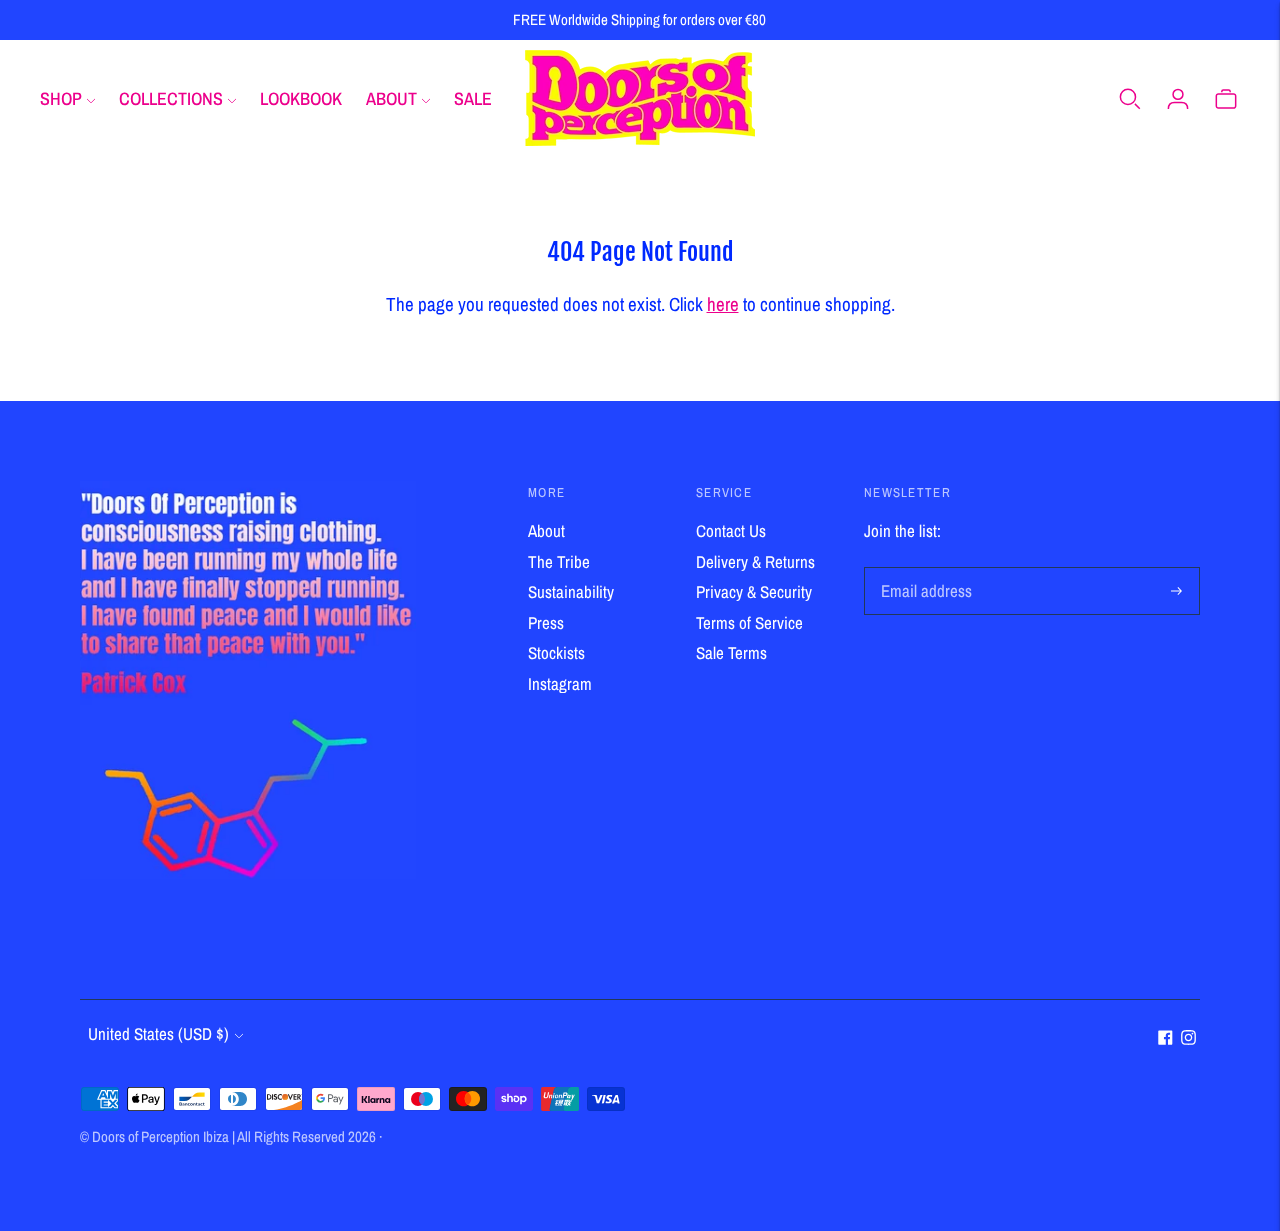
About (546, 530)
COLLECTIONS (171, 98)
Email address (923, 569)
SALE (473, 98)
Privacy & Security (754, 591)
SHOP (61, 98)
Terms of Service (749, 622)
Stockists (556, 652)
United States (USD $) (158, 1033)
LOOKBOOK (301, 98)
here (723, 304)
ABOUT (391, 98)
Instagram (560, 683)
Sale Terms (731, 652)
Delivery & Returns (755, 561)
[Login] (1178, 98)
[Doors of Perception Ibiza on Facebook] (1165, 1038)
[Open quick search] (1130, 98)
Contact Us (731, 530)
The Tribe (559, 561)
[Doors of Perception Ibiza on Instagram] (1188, 1038)
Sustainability (571, 591)
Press (546, 622)
